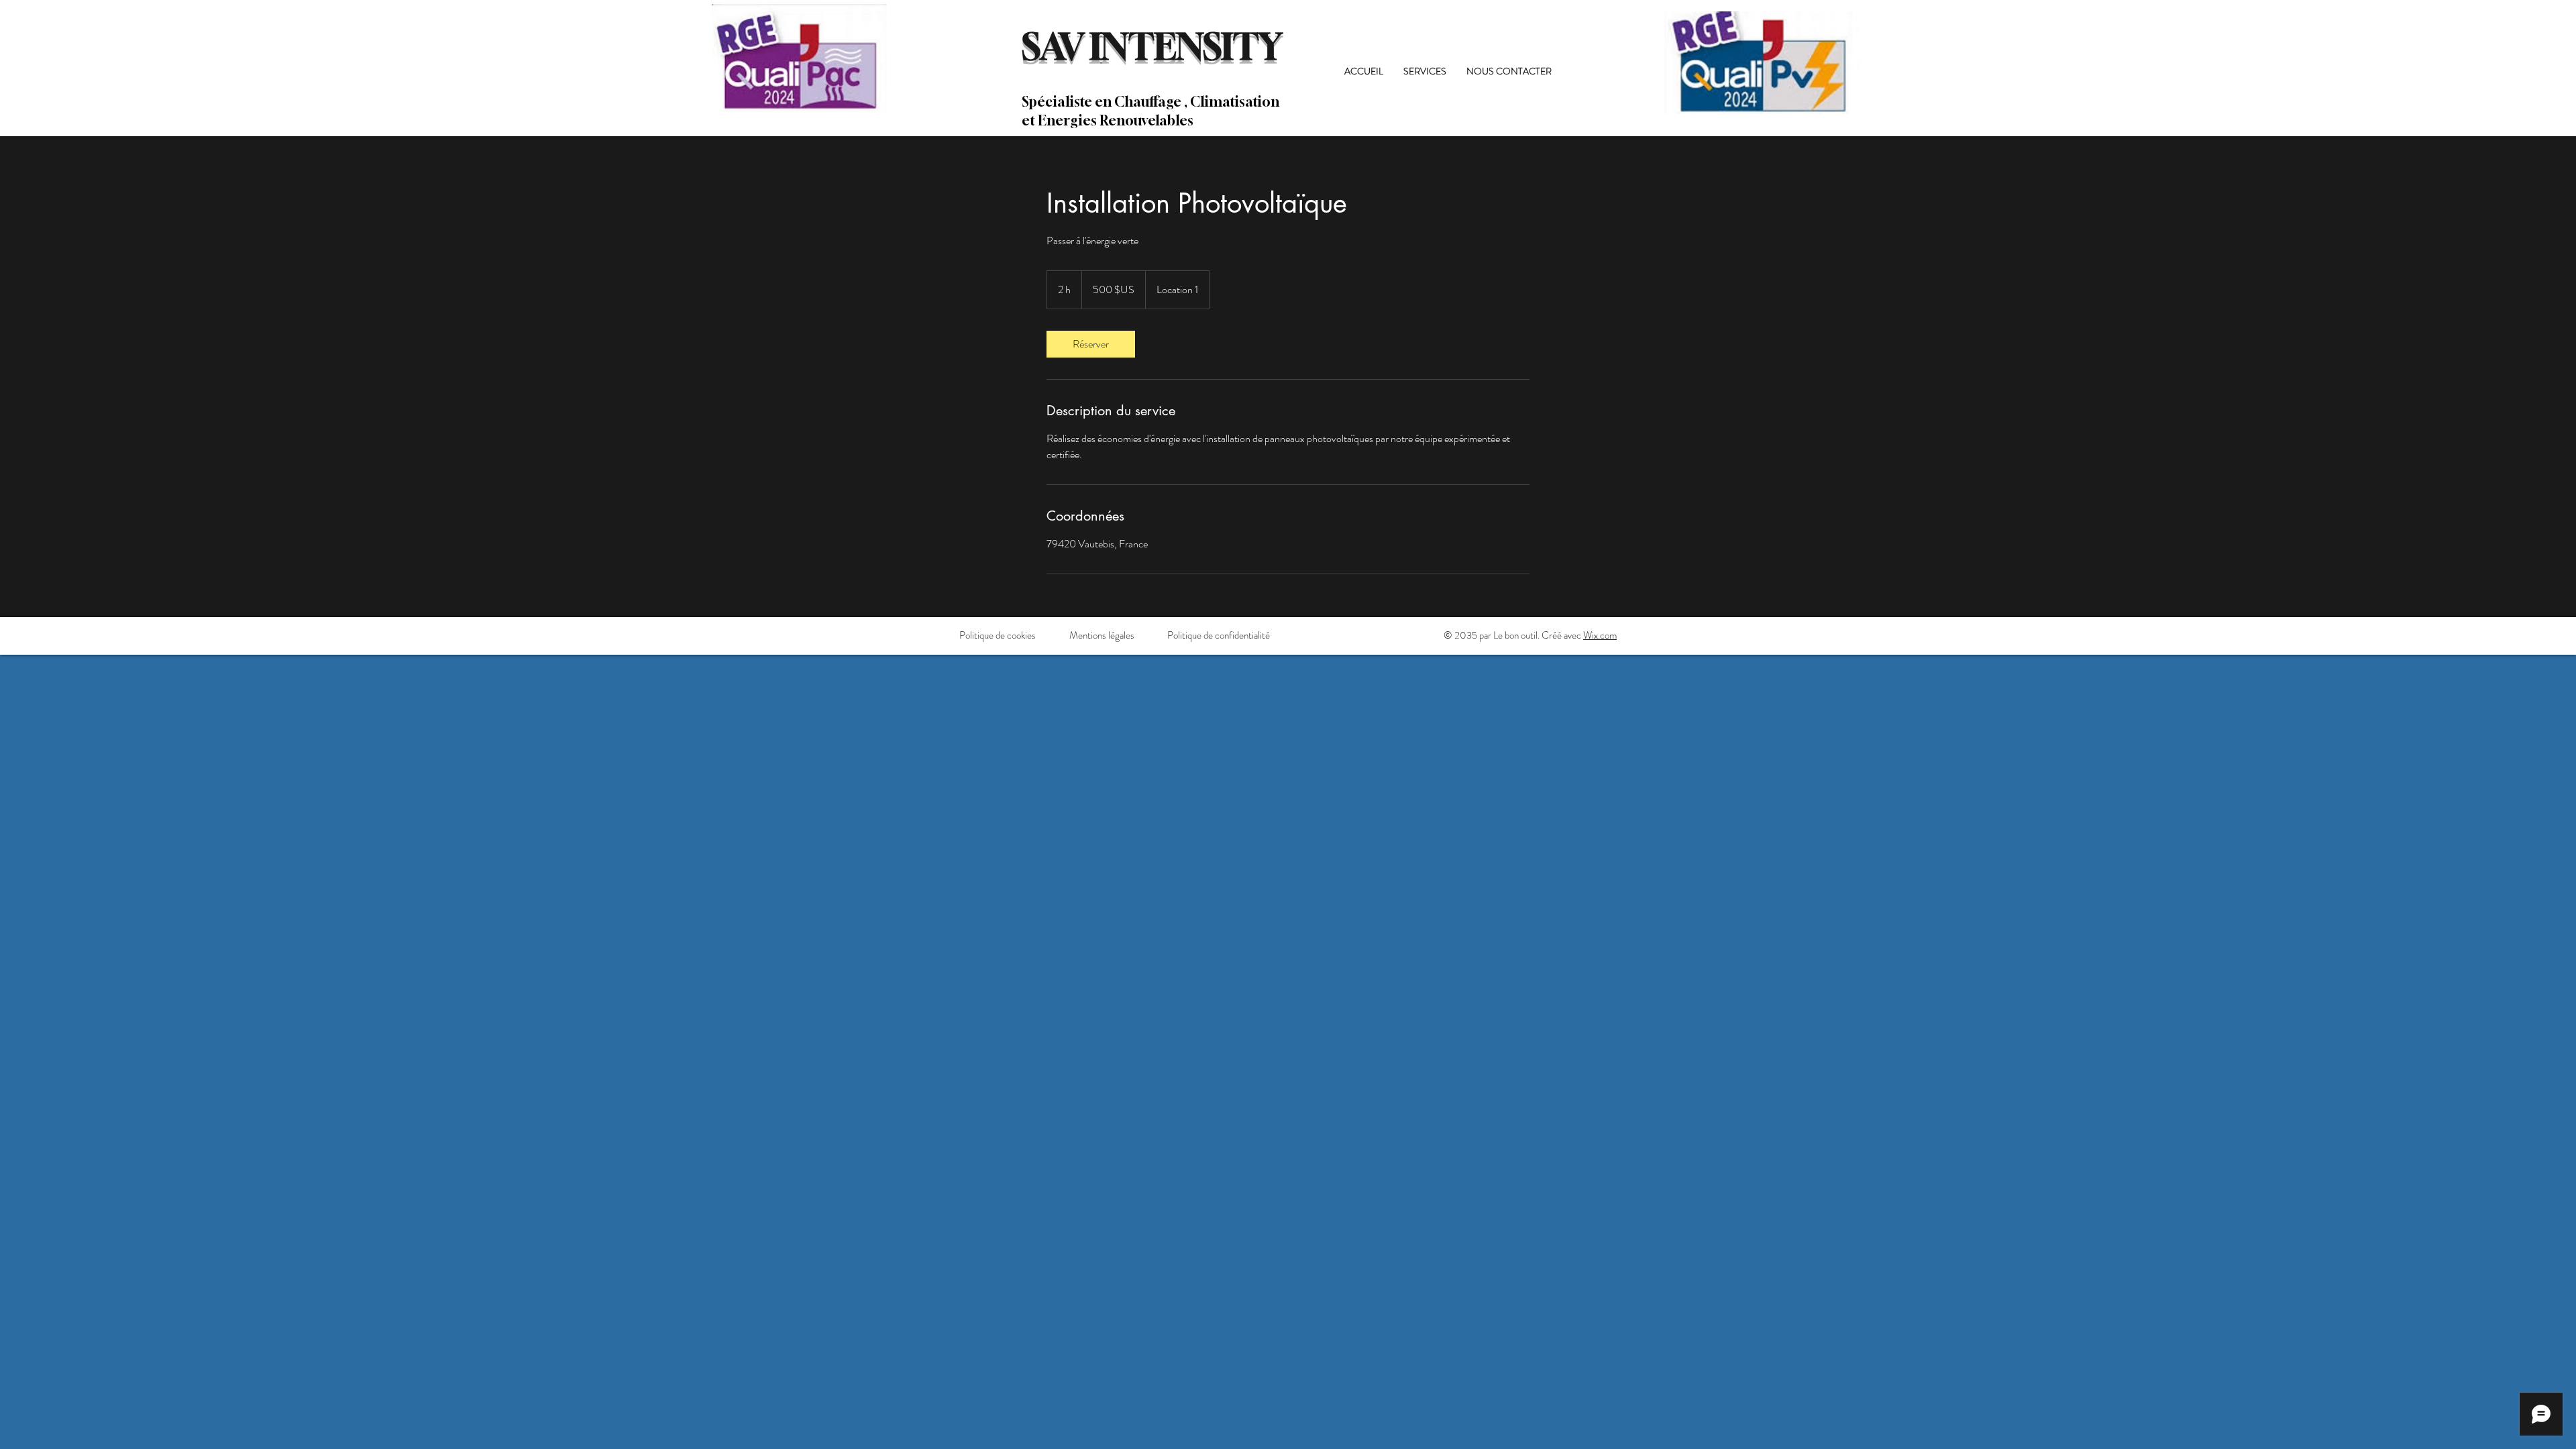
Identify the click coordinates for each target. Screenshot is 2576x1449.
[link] (1091, 344)
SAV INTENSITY (1152, 46)
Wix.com (1600, 635)
